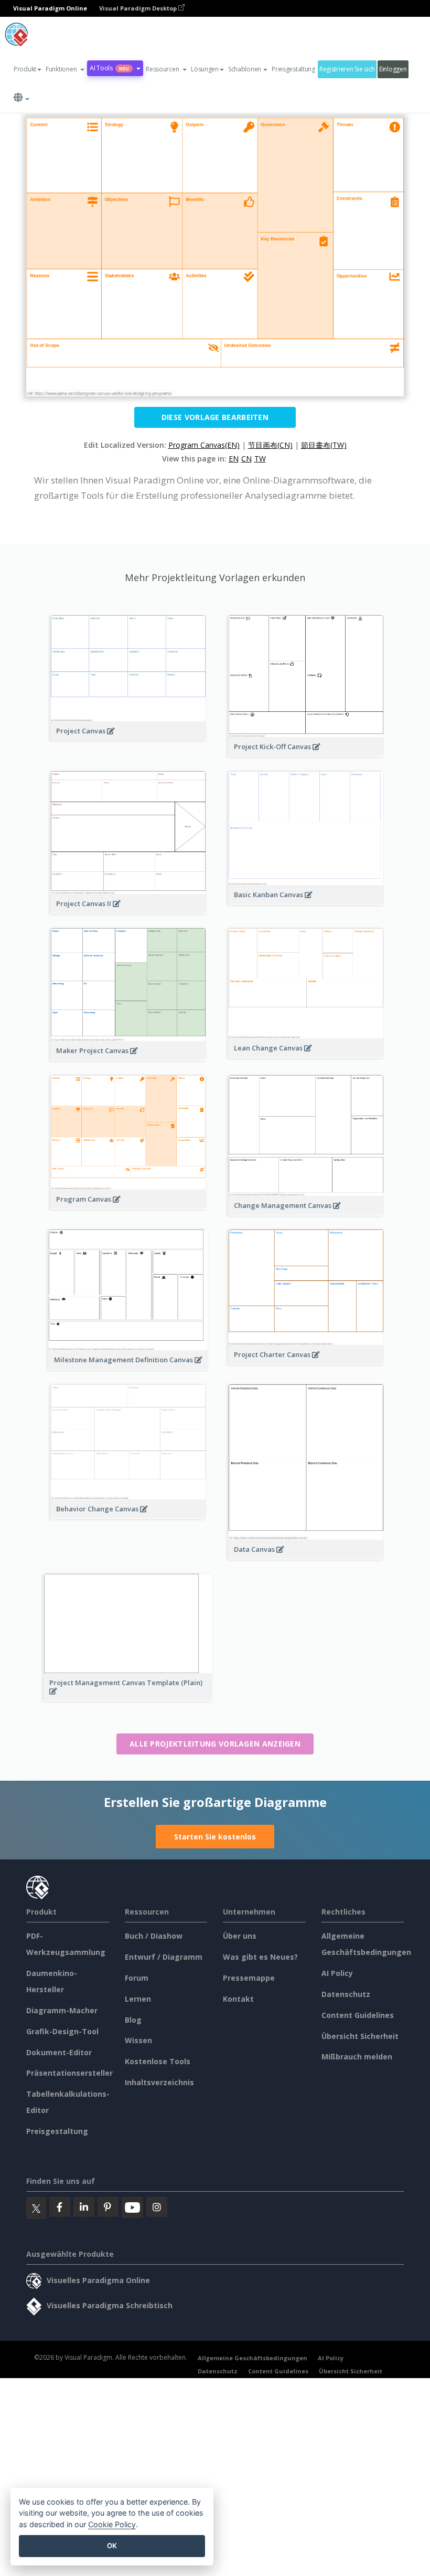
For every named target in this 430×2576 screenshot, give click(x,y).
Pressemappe (249, 1978)
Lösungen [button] (205, 69)
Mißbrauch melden (357, 2057)
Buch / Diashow (154, 1936)
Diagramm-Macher (62, 2010)
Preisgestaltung (293, 69)
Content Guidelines (358, 2015)
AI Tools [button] (109, 68)
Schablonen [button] (245, 69)
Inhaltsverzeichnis (159, 2082)
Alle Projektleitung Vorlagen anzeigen (215, 1744)
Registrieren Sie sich (347, 69)
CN (246, 459)
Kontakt (238, 1999)
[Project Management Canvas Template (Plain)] (128, 1697)
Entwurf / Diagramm (164, 1957)
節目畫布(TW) (324, 445)
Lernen (138, 1999)
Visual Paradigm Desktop (139, 8)
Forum (137, 1978)
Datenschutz (346, 1994)
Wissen (138, 2040)
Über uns (240, 1936)
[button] (65, 69)
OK (112, 2546)
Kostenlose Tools (158, 2061)
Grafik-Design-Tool (62, 2031)
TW (260, 459)
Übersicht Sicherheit (360, 2036)
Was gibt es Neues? (260, 1957)
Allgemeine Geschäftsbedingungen (252, 2358)
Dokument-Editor (59, 2052)
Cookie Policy (112, 2524)
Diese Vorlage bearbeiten (215, 417)
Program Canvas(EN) (204, 445)
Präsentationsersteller (69, 2073)
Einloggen (393, 69)
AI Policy (337, 1973)
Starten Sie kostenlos (215, 1837)
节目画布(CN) (270, 445)
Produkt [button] (25, 69)
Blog (133, 2020)
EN (234, 459)
